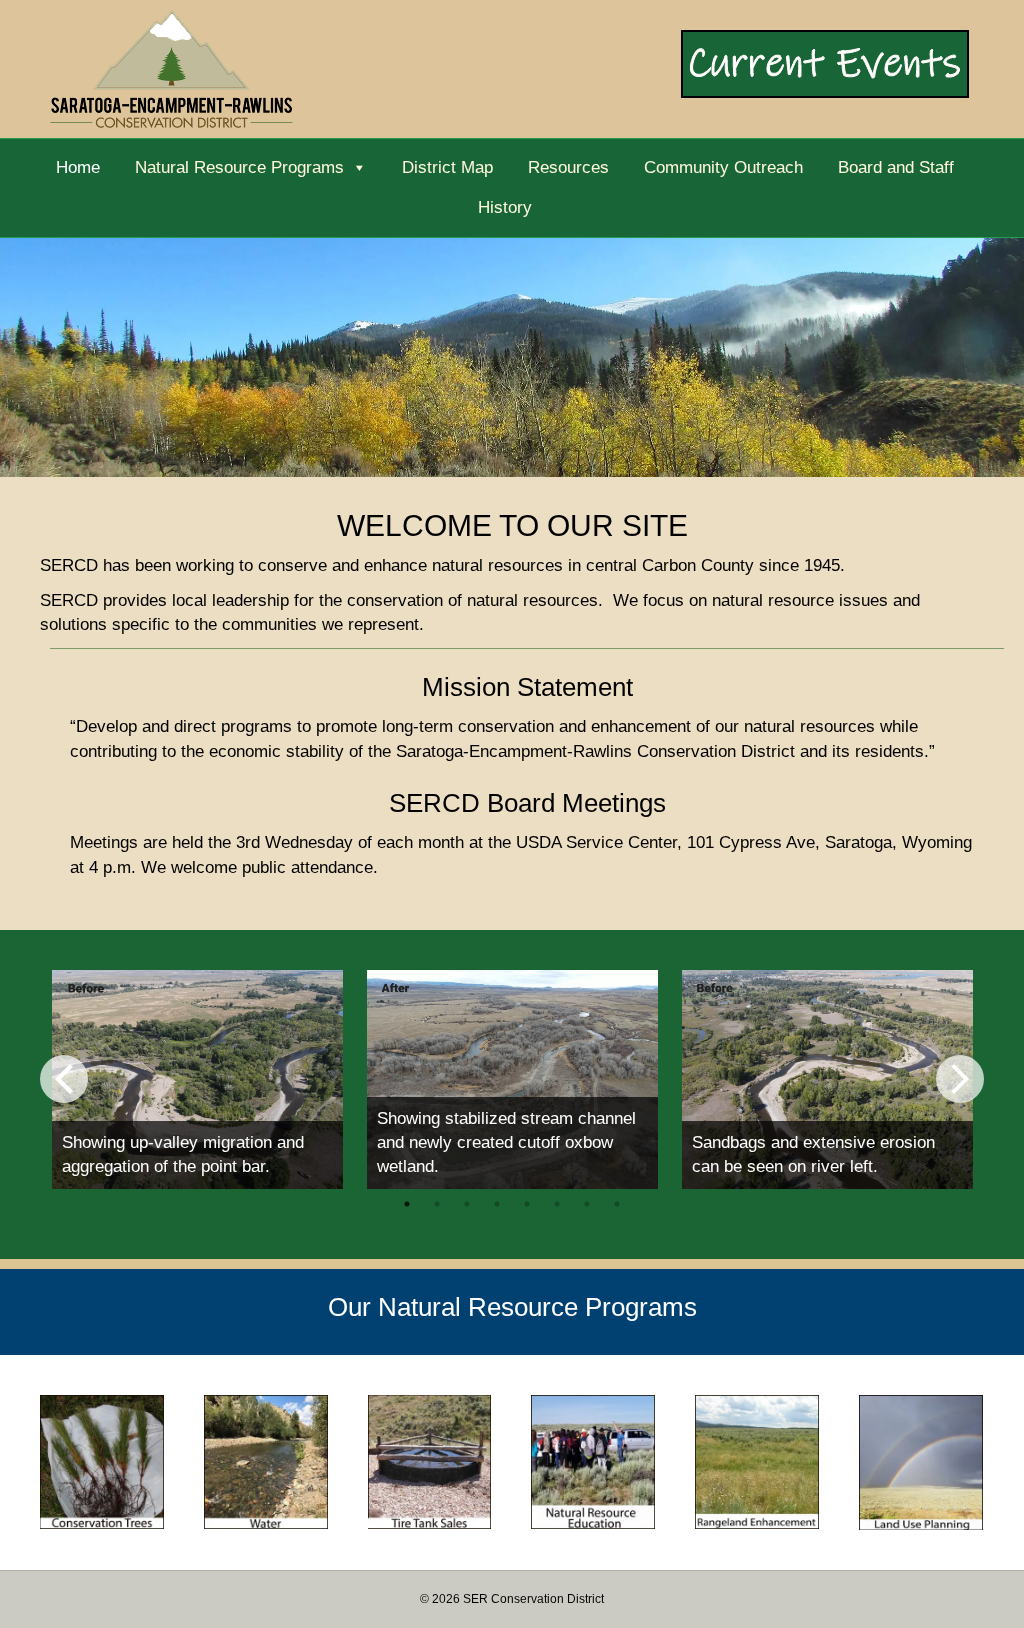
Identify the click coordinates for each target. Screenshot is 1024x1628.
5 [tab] (527, 1204)
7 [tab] (587, 1204)
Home (78, 167)
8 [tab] (617, 1204)
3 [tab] (467, 1204)
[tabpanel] (197, 1079)
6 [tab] (557, 1204)
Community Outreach (723, 167)
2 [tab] (437, 1204)
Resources (568, 167)
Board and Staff (896, 167)
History (505, 207)
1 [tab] (407, 1204)
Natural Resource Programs (239, 167)
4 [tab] (497, 1204)
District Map (447, 167)
